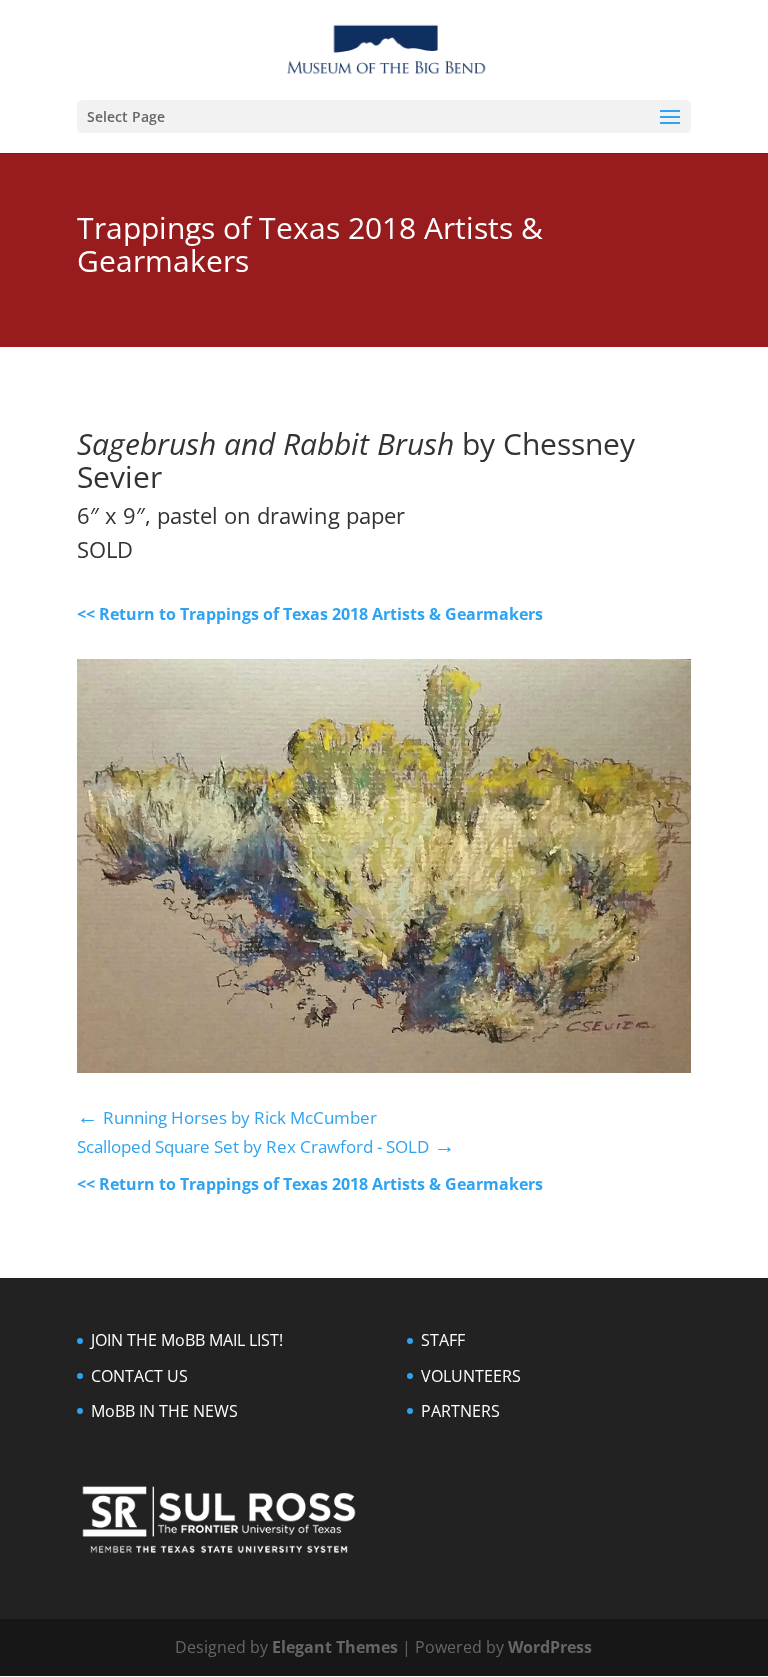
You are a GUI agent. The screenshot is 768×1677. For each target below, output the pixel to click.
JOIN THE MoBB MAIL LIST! (187, 1340)
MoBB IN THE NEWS (164, 1411)
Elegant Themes (335, 1647)
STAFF (443, 1340)
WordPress (550, 1647)
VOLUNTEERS (471, 1376)
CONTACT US (139, 1376)
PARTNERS (460, 1411)
